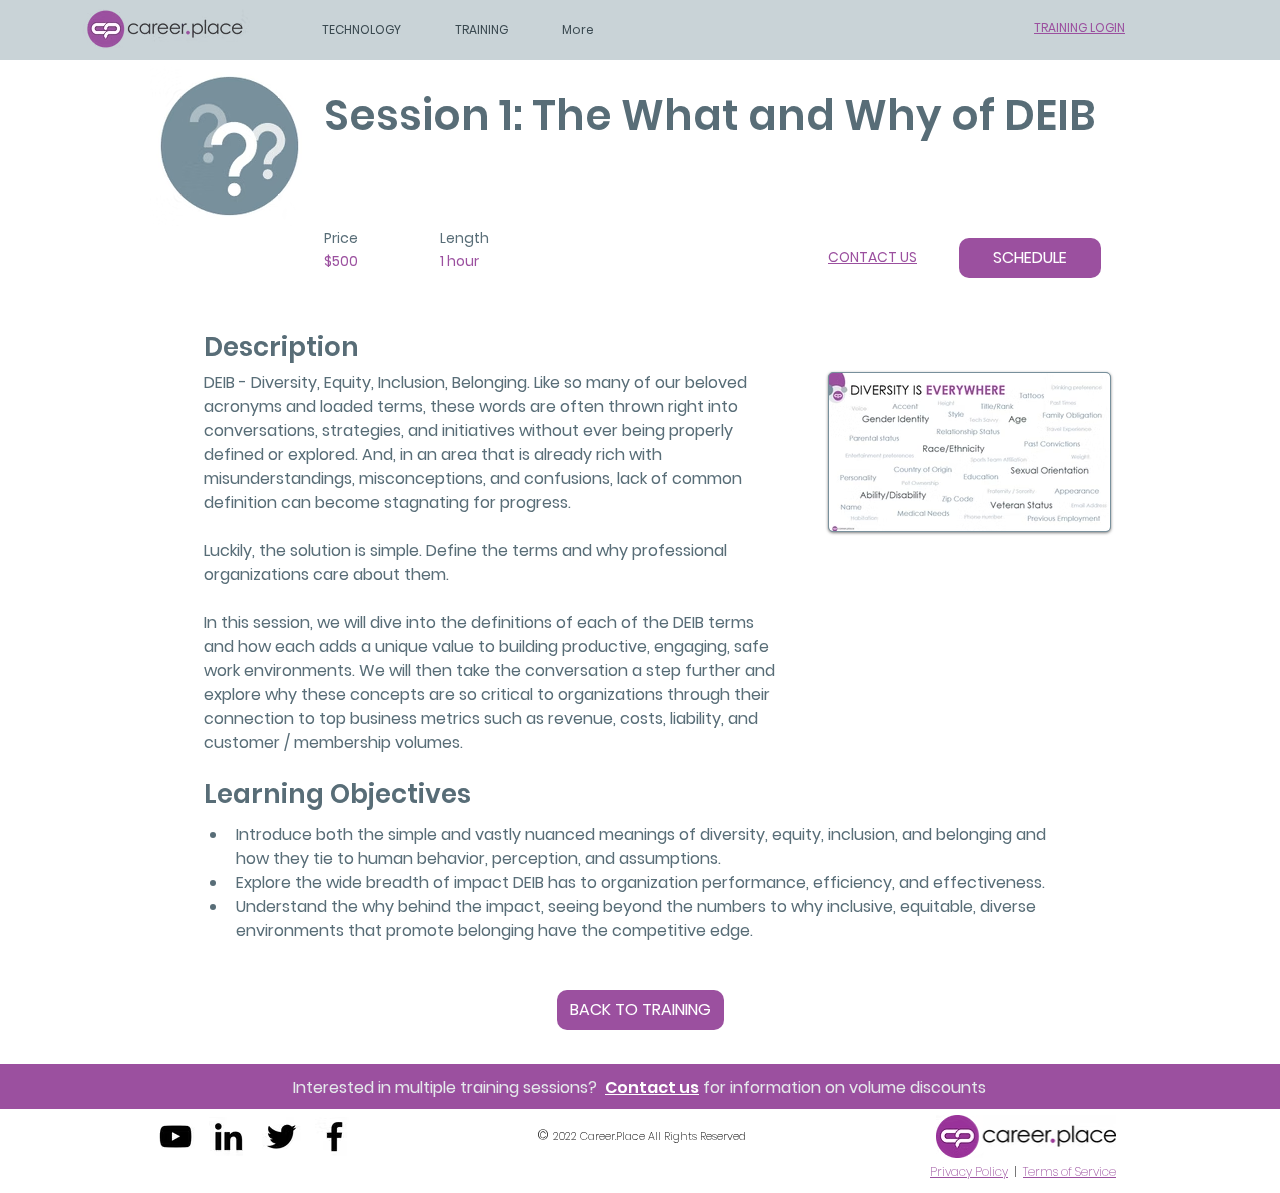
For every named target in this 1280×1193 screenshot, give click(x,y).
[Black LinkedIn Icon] (228, 1136)
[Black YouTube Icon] (175, 1136)
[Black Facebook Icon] (334, 1136)
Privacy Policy (969, 1171)
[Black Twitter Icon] (281, 1136)
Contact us (652, 1087)
